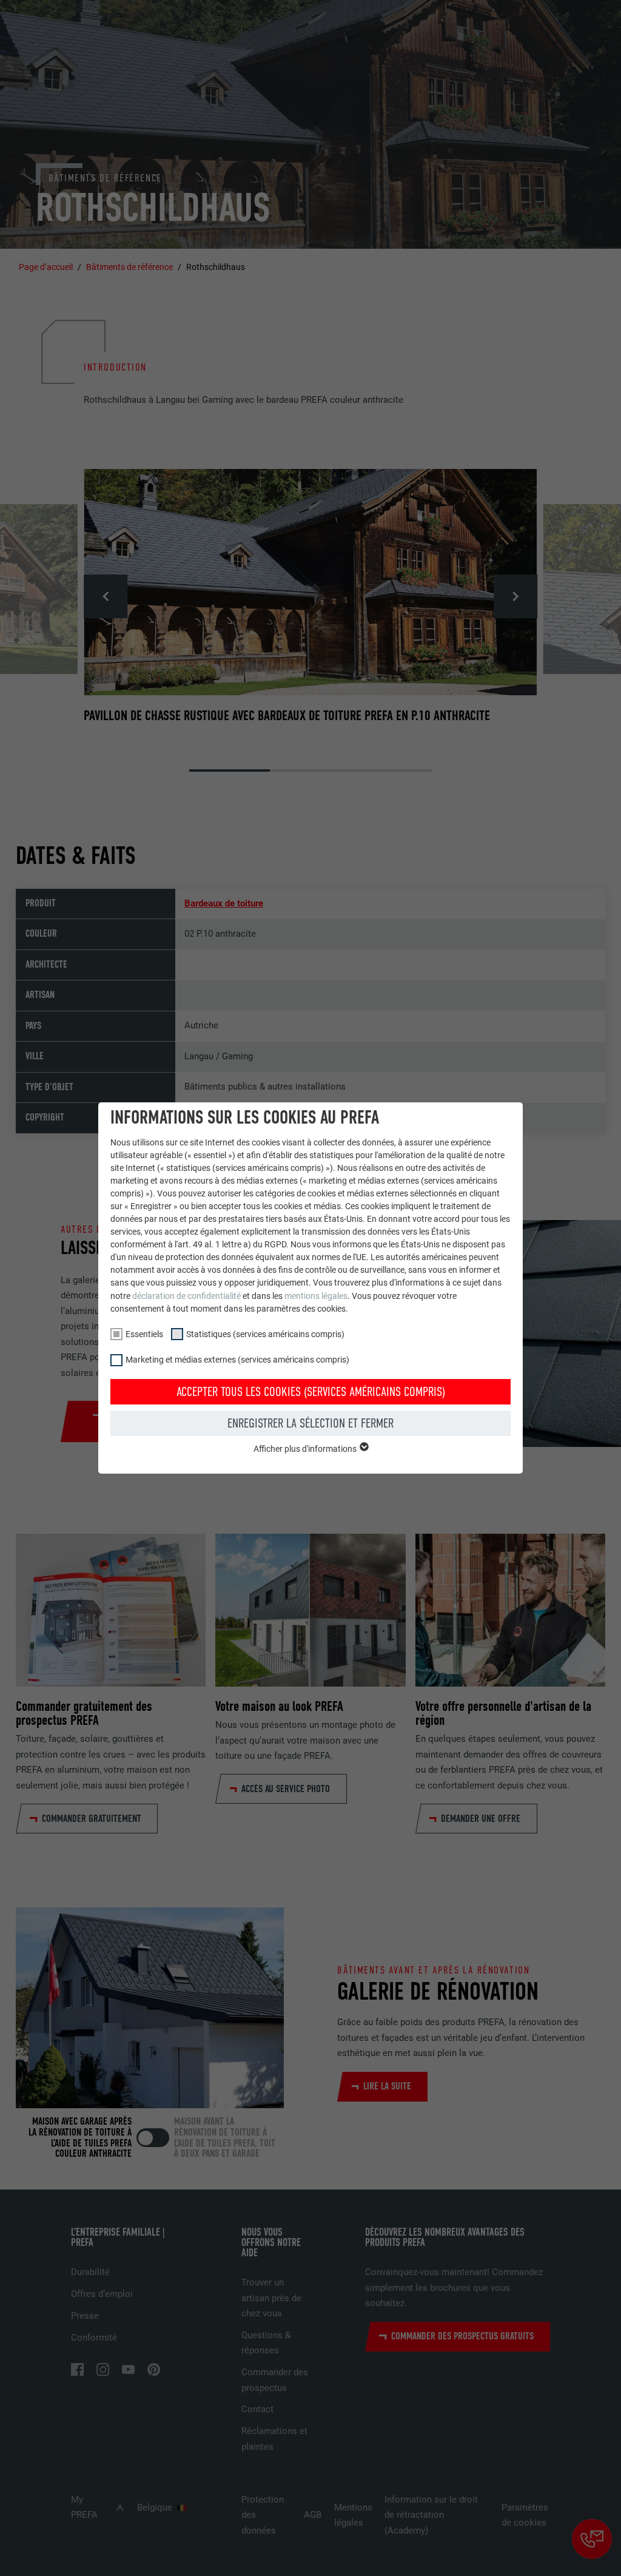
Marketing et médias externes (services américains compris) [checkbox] (237, 1360)
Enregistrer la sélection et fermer (310, 1423)
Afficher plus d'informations (306, 1449)
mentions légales (316, 1296)
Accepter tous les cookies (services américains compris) (311, 1392)
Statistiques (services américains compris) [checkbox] (265, 1334)
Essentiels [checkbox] (144, 1334)
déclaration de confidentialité (186, 1296)
